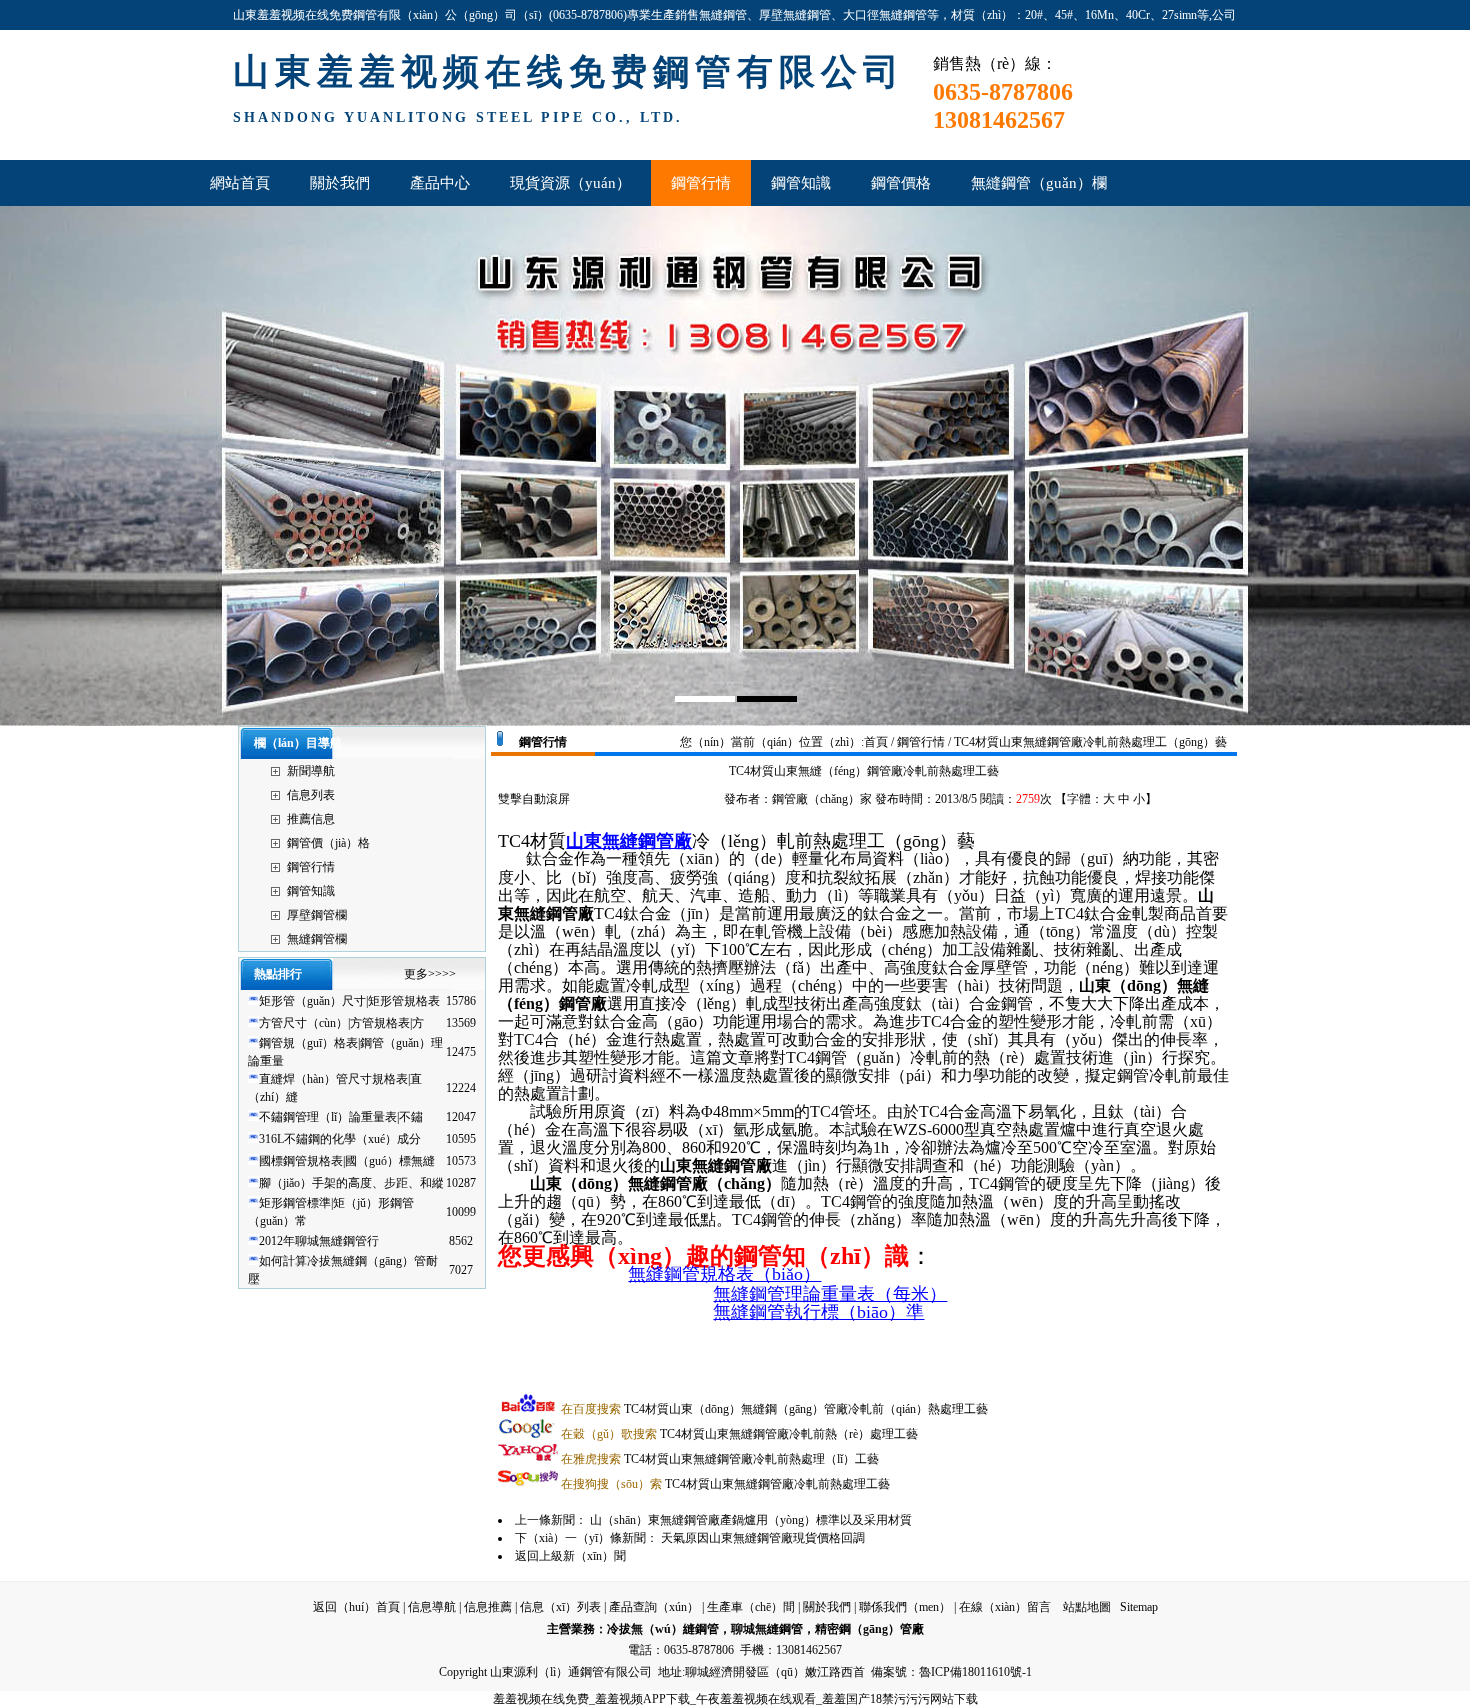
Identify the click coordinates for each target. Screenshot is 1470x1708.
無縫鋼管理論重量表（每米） (830, 1294)
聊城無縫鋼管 (767, 1629)
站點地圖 (1087, 1607)
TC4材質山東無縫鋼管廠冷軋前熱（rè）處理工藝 (739, 1434)
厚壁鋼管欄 (317, 915)
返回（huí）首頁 (356, 1607)
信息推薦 (488, 1607)
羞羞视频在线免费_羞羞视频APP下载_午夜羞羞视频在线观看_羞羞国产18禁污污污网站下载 (735, 1699)
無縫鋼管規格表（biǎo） (724, 1274)
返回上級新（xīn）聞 (570, 1556)
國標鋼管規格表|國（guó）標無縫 (347, 1161)
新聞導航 (311, 771)
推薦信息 (311, 819)
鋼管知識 (311, 891)
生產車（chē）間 (751, 1607)
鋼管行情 (311, 867)
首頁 (876, 742)
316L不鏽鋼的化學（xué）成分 (340, 1139)
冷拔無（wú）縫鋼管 (663, 1629)
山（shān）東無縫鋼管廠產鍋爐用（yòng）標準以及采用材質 (751, 1520)
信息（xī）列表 (560, 1607)
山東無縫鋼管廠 (629, 841)
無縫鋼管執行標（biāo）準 (818, 1312)
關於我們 (827, 1607)
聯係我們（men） (905, 1607)
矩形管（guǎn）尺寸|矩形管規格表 (349, 1001)
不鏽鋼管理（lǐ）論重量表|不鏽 (341, 1117)
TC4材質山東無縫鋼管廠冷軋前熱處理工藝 (725, 1484)
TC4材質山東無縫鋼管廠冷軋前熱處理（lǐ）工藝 (720, 1459)
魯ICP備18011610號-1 (975, 1672)
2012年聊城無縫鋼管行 (319, 1241)
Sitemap (1139, 1607)
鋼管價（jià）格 (328, 843)
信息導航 (432, 1607)
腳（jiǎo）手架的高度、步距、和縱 (351, 1183)
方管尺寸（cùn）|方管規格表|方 (341, 1023)
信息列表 (311, 795)
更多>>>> (430, 974)
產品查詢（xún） (654, 1607)
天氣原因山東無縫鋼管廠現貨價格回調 (763, 1538)
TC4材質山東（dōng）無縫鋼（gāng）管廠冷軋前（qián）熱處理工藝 (774, 1409)
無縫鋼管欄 (317, 939)
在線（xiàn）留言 (1005, 1607)
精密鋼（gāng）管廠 (869, 1629)
